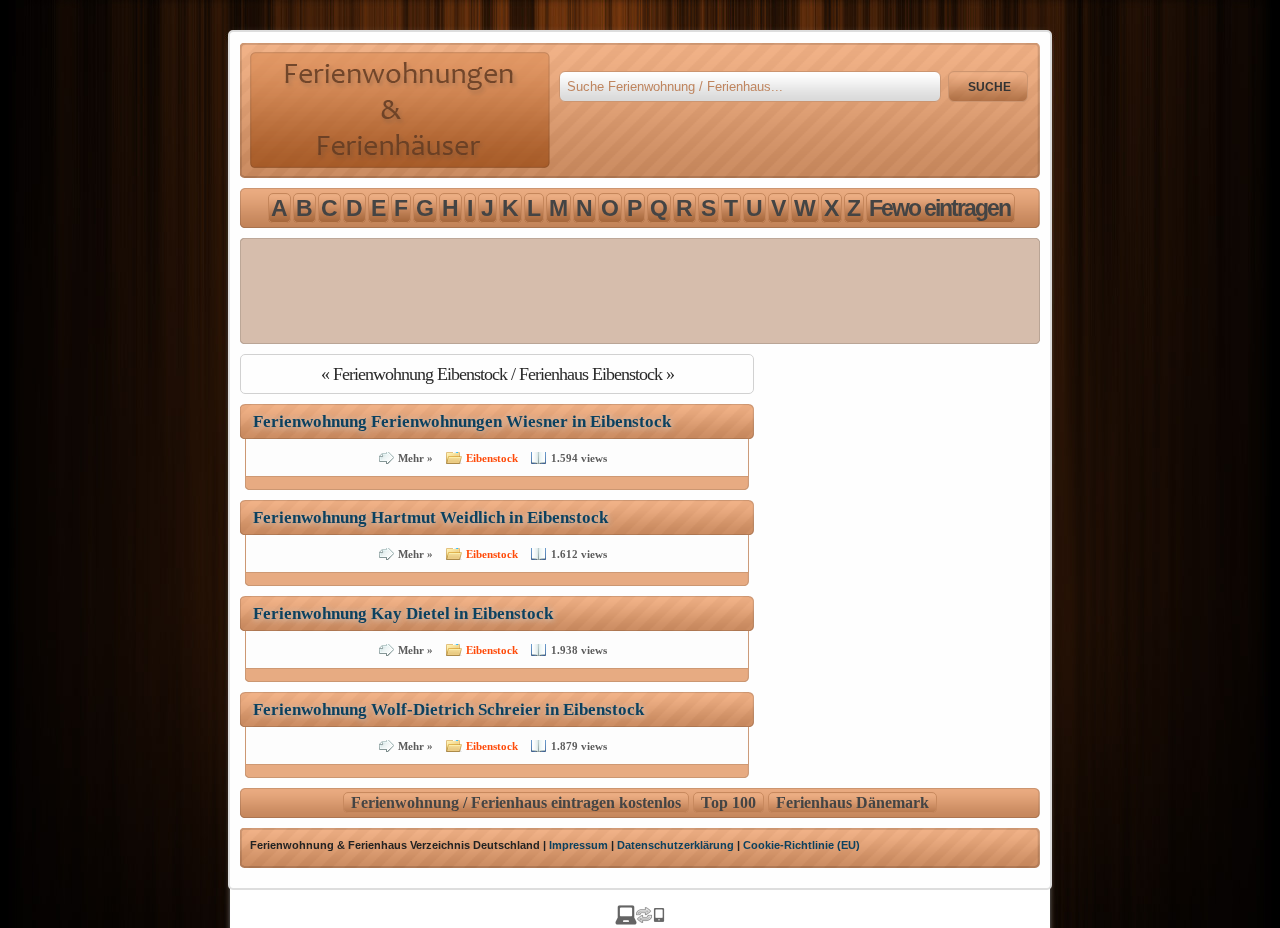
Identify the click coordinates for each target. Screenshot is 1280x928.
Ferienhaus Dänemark (852, 802)
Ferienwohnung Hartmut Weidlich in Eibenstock (430, 517)
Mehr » (415, 458)
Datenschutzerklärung (675, 845)
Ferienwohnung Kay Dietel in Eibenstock (403, 613)
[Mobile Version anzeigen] (640, 919)
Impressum (578, 845)
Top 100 (728, 802)
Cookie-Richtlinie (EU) (801, 845)
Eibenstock (492, 458)
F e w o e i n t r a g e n (938, 208)
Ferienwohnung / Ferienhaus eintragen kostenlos (516, 802)
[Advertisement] (640, 291)
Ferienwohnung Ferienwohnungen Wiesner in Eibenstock (462, 421)
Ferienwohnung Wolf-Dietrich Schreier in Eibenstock (448, 709)
